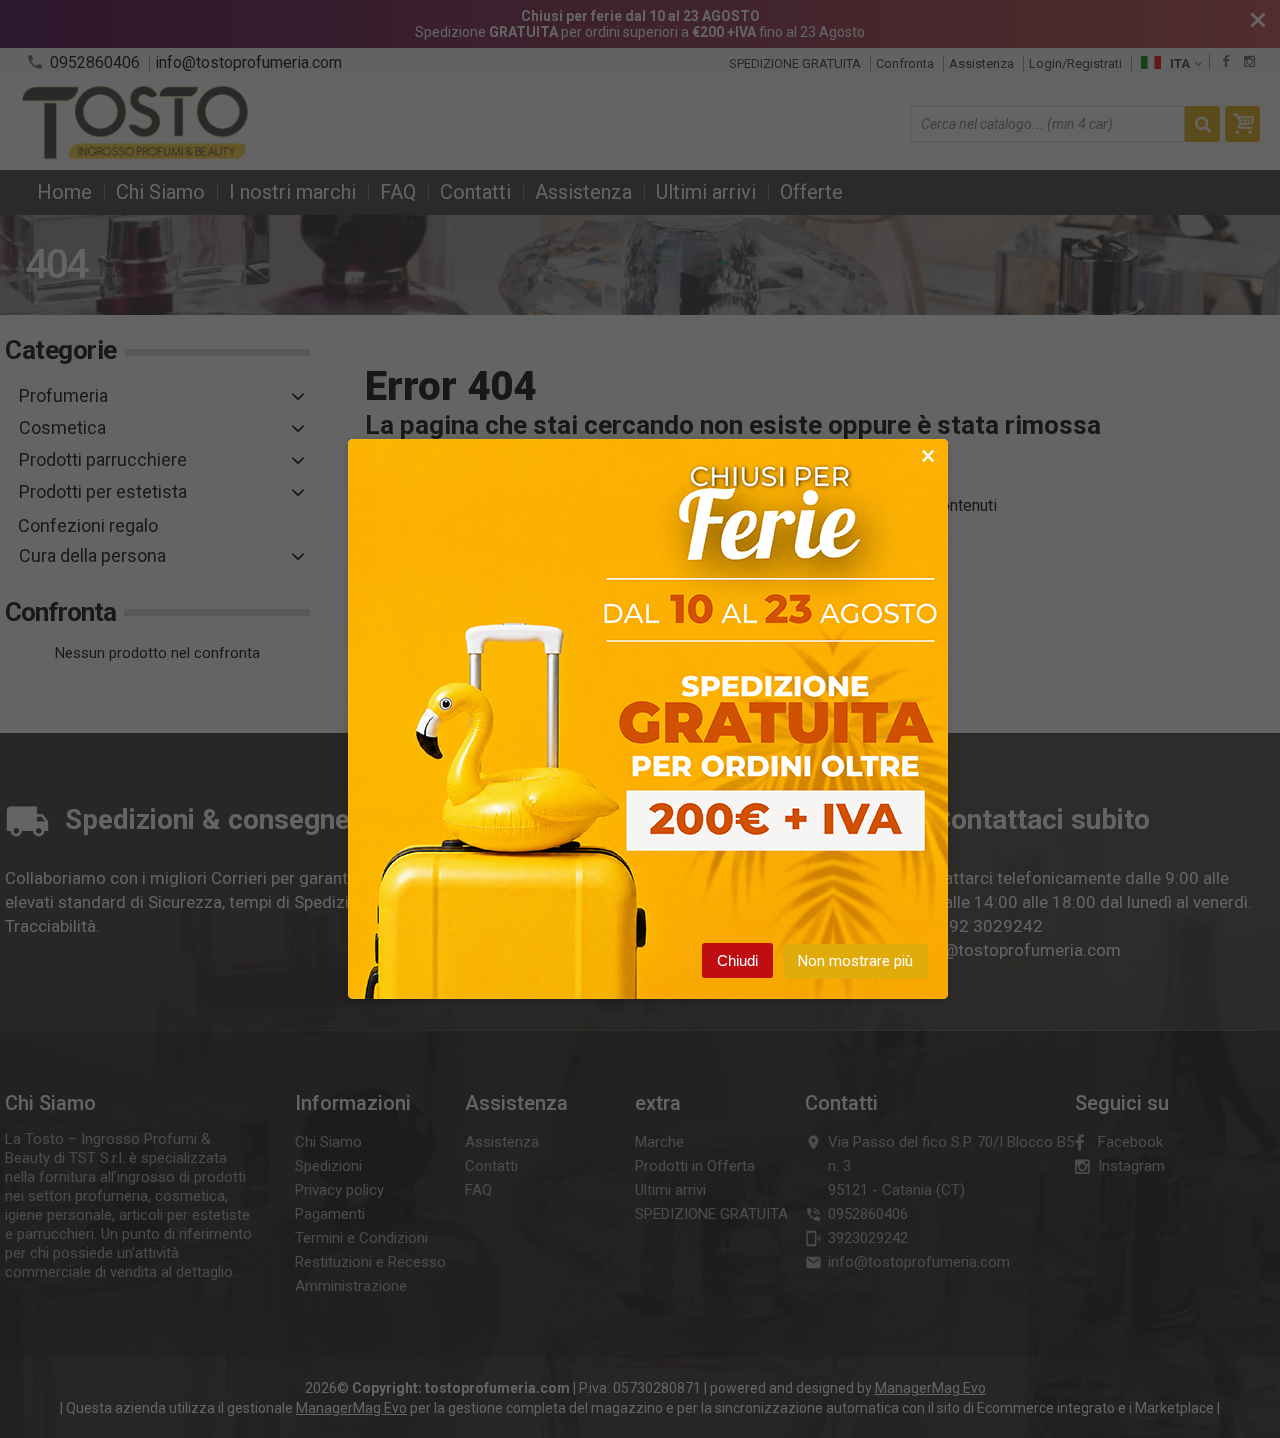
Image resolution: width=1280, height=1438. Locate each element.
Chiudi (737, 960)
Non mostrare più (855, 961)
